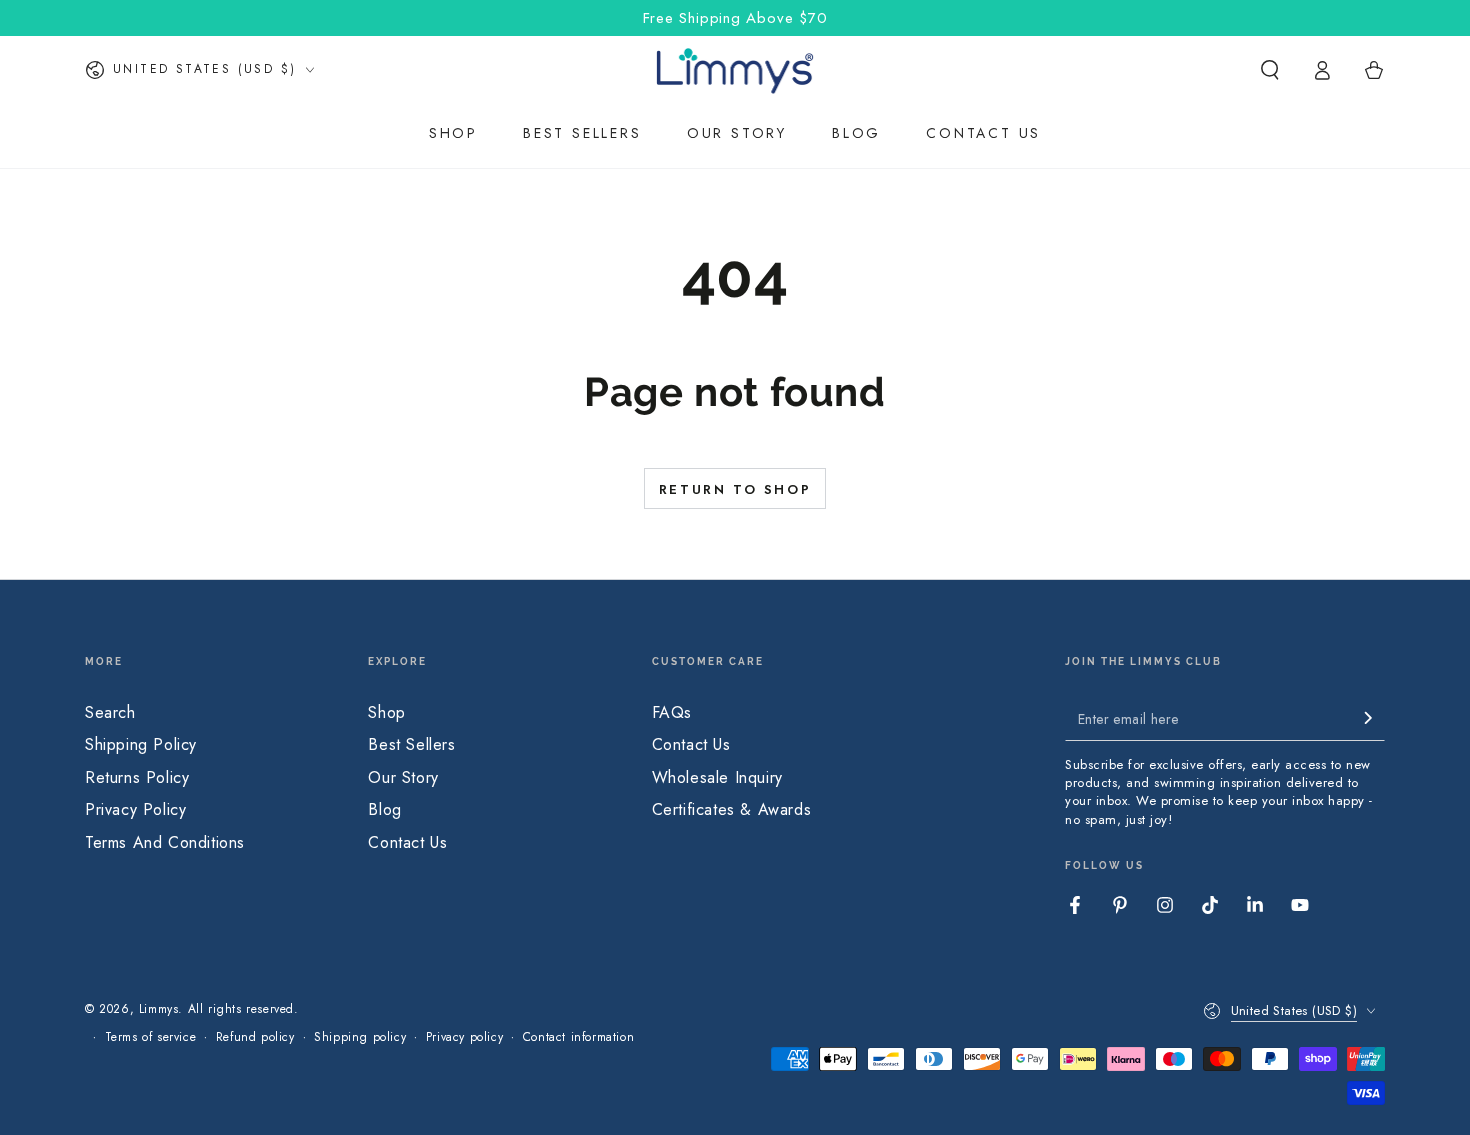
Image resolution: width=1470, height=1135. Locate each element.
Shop (386, 712)
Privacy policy (464, 1037)
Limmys (159, 1009)
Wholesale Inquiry (717, 777)
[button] (1270, 70)
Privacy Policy (135, 809)
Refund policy (255, 1037)
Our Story (403, 777)
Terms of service (151, 1037)
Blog (384, 809)
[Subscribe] (1374, 718)
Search (110, 712)
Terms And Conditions (165, 842)
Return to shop (735, 489)
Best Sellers (411, 744)
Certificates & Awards (732, 809)
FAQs (672, 712)
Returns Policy (137, 777)
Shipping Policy (141, 744)
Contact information (578, 1037)
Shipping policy (360, 1037)
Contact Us (407, 842)
